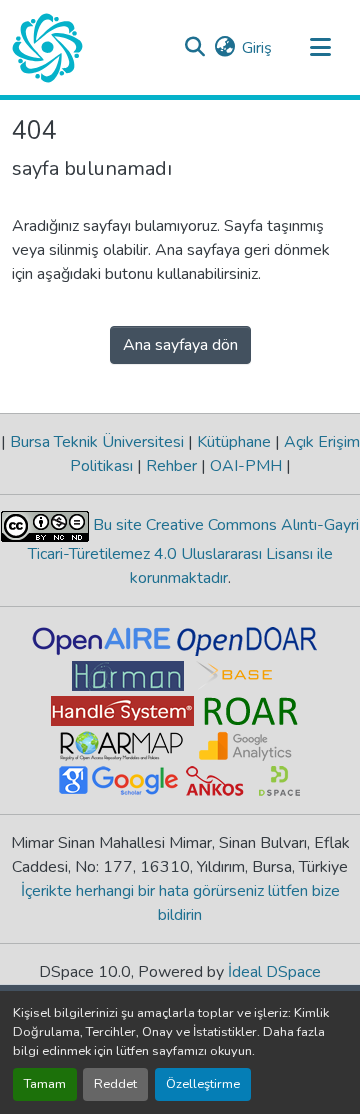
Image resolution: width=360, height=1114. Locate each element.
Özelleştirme (203, 1084)
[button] (47, 48)
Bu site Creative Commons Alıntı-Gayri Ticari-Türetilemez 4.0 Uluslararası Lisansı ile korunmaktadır (194, 551)
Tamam (45, 1084)
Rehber (171, 466)
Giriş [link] (257, 48)
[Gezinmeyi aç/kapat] (320, 48)
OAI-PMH (246, 466)
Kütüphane (234, 442)
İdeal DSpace (274, 972)
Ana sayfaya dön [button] (180, 345)
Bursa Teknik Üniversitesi (97, 442)
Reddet (115, 1084)
